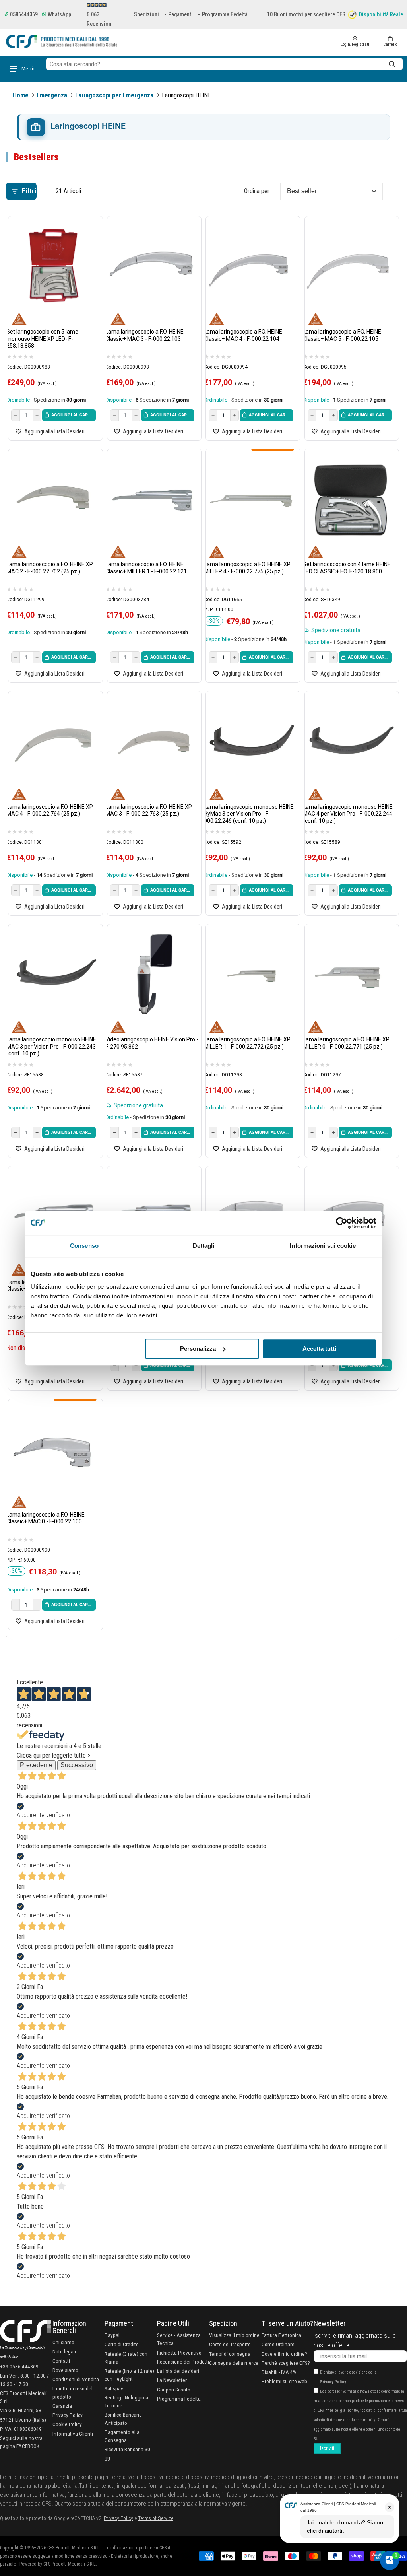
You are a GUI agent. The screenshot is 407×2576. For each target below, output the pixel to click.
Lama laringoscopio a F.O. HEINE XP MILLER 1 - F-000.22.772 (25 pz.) (247, 1043)
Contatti (61, 2361)
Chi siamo (63, 2342)
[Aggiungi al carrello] (69, 415)
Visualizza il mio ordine (234, 2335)
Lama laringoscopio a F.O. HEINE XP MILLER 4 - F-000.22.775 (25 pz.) (247, 568)
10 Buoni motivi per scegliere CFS (306, 14)
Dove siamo (65, 2370)
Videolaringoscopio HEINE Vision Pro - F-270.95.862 (152, 1043)
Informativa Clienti (73, 2434)
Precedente (36, 1765)
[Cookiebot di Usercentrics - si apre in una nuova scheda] (342, 1223)
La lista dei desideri (178, 2371)
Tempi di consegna (230, 2354)
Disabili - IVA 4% (279, 2372)
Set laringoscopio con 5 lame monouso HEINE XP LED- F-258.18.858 (42, 339)
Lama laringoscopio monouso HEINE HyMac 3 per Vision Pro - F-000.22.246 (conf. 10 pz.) (249, 814)
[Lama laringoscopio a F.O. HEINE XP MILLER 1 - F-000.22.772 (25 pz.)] (251, 974)
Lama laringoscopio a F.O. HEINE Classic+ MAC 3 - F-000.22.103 (144, 335)
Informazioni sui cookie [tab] (323, 1246)
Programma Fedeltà (225, 14)
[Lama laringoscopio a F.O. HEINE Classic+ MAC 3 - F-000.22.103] (152, 267)
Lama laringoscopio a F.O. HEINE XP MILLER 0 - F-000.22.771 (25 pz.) (346, 1043)
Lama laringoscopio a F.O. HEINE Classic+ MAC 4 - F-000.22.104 (243, 335)
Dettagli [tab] (204, 1246)
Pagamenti (180, 14)
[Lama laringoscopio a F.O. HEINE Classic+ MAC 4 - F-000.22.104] (251, 267)
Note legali (64, 2351)
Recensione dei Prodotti (183, 2362)
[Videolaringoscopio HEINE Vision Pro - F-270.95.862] (152, 974)
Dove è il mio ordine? (284, 2354)
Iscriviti (327, 2448)
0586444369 (23, 14)
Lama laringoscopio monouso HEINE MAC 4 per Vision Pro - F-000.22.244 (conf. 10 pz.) (348, 814)
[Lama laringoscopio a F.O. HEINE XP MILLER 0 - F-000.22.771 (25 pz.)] (350, 974)
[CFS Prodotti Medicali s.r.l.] (62, 41)
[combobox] (224, 64)
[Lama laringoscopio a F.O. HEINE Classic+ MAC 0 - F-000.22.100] (53, 1449)
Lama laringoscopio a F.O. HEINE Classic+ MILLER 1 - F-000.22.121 (146, 568)
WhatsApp (59, 14)
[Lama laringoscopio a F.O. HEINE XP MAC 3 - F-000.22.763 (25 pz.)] (152, 741)
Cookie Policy (67, 2424)
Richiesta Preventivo (179, 2353)
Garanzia (62, 2406)
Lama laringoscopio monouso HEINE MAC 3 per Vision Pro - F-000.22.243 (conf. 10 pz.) (51, 1046)
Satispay (114, 2388)
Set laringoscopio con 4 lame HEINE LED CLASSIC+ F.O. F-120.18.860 (347, 568)
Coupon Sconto (174, 2390)
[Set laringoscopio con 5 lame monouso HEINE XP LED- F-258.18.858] (53, 267)
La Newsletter (172, 2380)
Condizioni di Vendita (76, 2379)
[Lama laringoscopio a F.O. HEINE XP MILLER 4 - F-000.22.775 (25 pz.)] (251, 499)
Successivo (77, 1765)
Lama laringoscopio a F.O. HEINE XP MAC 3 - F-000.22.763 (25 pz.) (149, 810)
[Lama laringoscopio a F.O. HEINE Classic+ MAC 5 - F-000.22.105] (350, 267)
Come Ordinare (278, 2344)
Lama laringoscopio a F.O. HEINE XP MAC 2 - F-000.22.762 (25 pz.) (50, 568)
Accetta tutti (319, 1349)
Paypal (112, 2335)
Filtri (29, 191)
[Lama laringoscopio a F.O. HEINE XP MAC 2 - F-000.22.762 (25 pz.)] (53, 499)
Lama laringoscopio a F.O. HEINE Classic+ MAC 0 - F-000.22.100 (46, 1518)
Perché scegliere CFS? (286, 2363)
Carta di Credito (122, 2344)
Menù (28, 69)
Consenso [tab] (84, 1246)
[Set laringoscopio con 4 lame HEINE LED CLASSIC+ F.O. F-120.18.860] (350, 499)
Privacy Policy (68, 2415)
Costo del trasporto (230, 2344)
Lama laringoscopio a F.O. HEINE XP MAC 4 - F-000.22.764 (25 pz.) (50, 810)
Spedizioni (146, 14)
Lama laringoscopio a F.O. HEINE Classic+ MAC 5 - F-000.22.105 (342, 335)
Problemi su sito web (284, 2381)
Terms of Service (156, 2518)
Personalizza (198, 1349)
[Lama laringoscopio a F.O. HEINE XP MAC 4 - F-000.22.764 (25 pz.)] (53, 741)
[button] (390, 41)
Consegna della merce (234, 2363)
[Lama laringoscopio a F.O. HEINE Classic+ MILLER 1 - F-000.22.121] (152, 499)
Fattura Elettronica (281, 2335)
